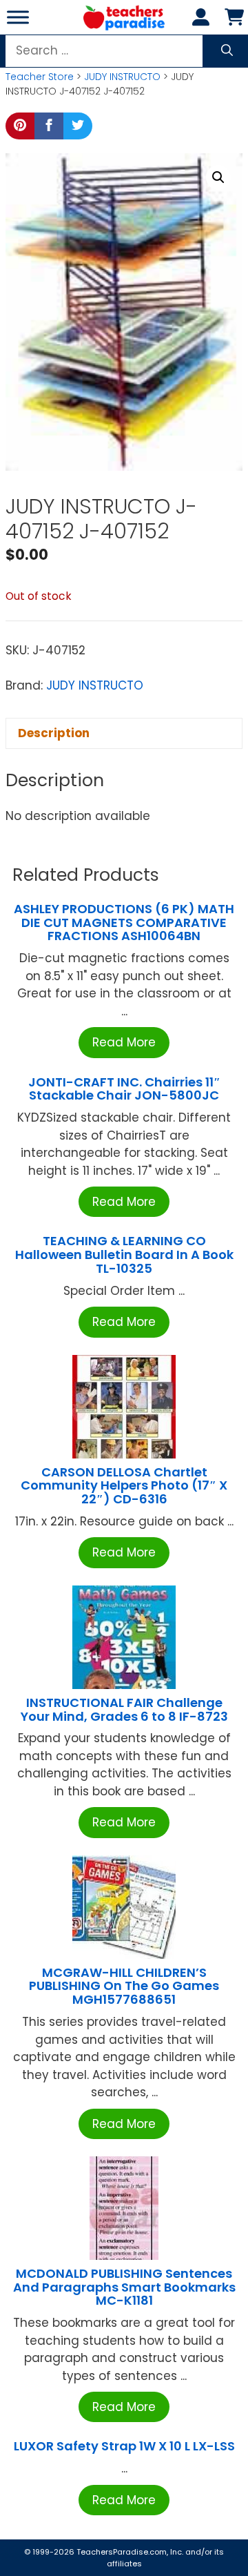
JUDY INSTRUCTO (122, 77)
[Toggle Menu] (18, 17)
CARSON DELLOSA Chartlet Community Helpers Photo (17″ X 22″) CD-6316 (124, 1486)
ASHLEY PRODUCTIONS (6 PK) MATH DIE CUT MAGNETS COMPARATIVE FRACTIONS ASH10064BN (124, 923)
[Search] (227, 51)
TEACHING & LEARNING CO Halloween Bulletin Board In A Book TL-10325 (124, 1255)
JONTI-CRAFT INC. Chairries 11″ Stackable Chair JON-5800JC (124, 1089)
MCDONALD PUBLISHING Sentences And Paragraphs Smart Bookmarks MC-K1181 (124, 2287)
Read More (124, 1042)
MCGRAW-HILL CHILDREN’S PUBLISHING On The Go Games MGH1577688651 (124, 1986)
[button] (218, 177)
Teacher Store (40, 77)
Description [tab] (54, 733)
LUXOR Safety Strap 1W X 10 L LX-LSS (124, 2446)
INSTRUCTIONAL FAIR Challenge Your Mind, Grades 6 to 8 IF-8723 (124, 1709)
